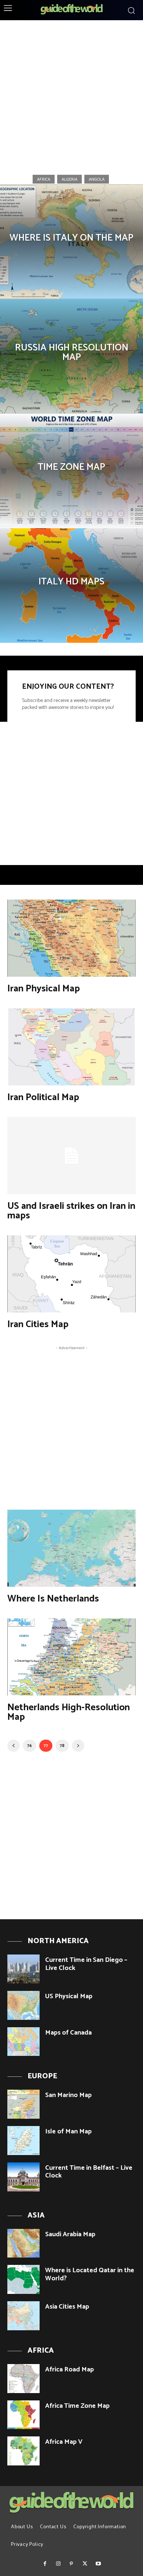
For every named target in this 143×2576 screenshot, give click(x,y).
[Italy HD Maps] (71, 586)
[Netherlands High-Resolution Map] (71, 1657)
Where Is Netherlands (53, 1599)
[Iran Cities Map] (71, 1274)
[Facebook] (45, 2564)
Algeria (69, 179)
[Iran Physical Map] (71, 938)
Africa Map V (64, 2442)
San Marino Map (68, 2095)
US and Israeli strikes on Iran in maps (71, 1211)
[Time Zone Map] (71, 471)
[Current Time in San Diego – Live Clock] (23, 1969)
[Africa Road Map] (23, 2379)
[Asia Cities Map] (23, 2316)
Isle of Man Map (68, 2132)
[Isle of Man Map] (23, 2141)
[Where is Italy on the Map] (71, 242)
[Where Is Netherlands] (71, 1548)
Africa (44, 179)
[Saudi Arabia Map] (23, 2243)
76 (30, 1746)
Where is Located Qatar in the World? (90, 2274)
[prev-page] (14, 1746)
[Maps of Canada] (23, 2042)
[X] (85, 2564)
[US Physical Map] (23, 2005)
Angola (97, 179)
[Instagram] (58, 2564)
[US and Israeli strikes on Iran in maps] (71, 1156)
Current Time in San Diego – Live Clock (86, 1964)
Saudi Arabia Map (70, 2234)
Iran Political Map (43, 1097)
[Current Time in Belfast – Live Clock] (23, 2177)
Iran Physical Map (44, 989)
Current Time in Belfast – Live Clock (89, 2172)
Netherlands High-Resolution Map (69, 1712)
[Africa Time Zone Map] (23, 2415)
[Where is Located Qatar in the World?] (23, 2279)
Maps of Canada (68, 2033)
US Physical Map (69, 1996)
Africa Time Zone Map (77, 2406)
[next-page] (78, 1746)
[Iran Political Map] (71, 1047)
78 (62, 1746)
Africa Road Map (69, 2370)
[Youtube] (98, 2564)
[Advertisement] (71, 95)
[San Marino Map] (23, 2104)
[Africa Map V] (23, 2451)
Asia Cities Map (67, 2307)
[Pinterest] (71, 2564)
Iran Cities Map (38, 1324)
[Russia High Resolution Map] (71, 356)
